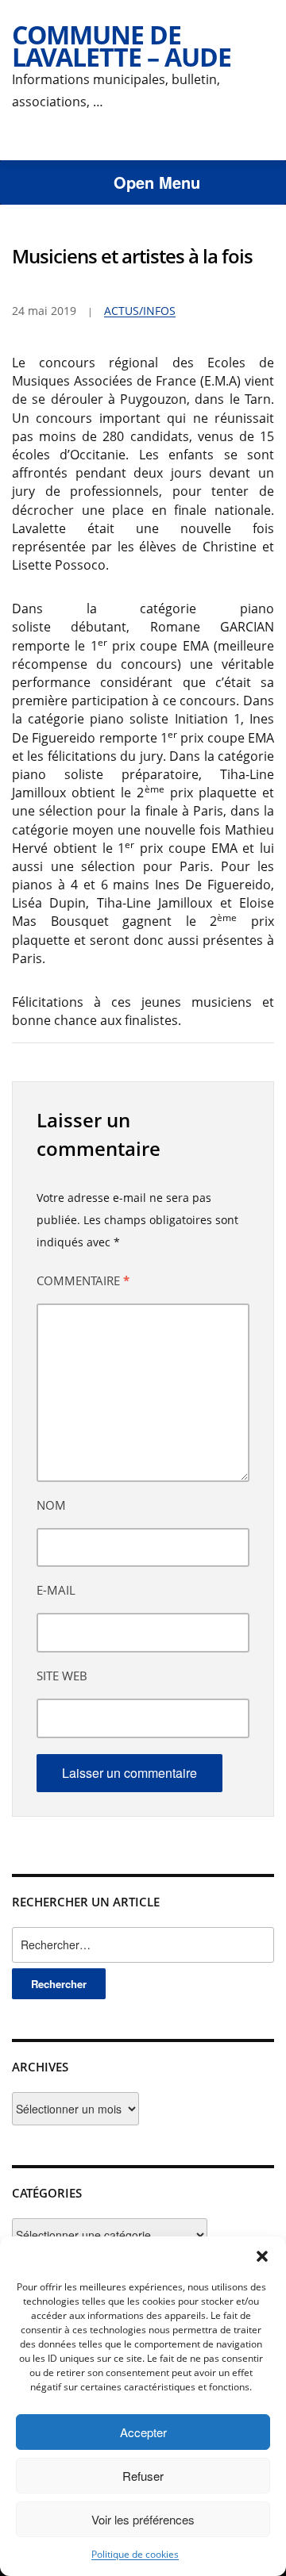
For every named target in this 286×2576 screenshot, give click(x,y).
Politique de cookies (135, 2554)
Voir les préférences (143, 2519)
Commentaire (83, 1280)
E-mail (56, 1590)
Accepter (143, 2432)
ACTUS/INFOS (140, 311)
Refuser (143, 2476)
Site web (62, 1676)
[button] (262, 2256)
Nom (51, 1505)
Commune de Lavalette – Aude (122, 46)
